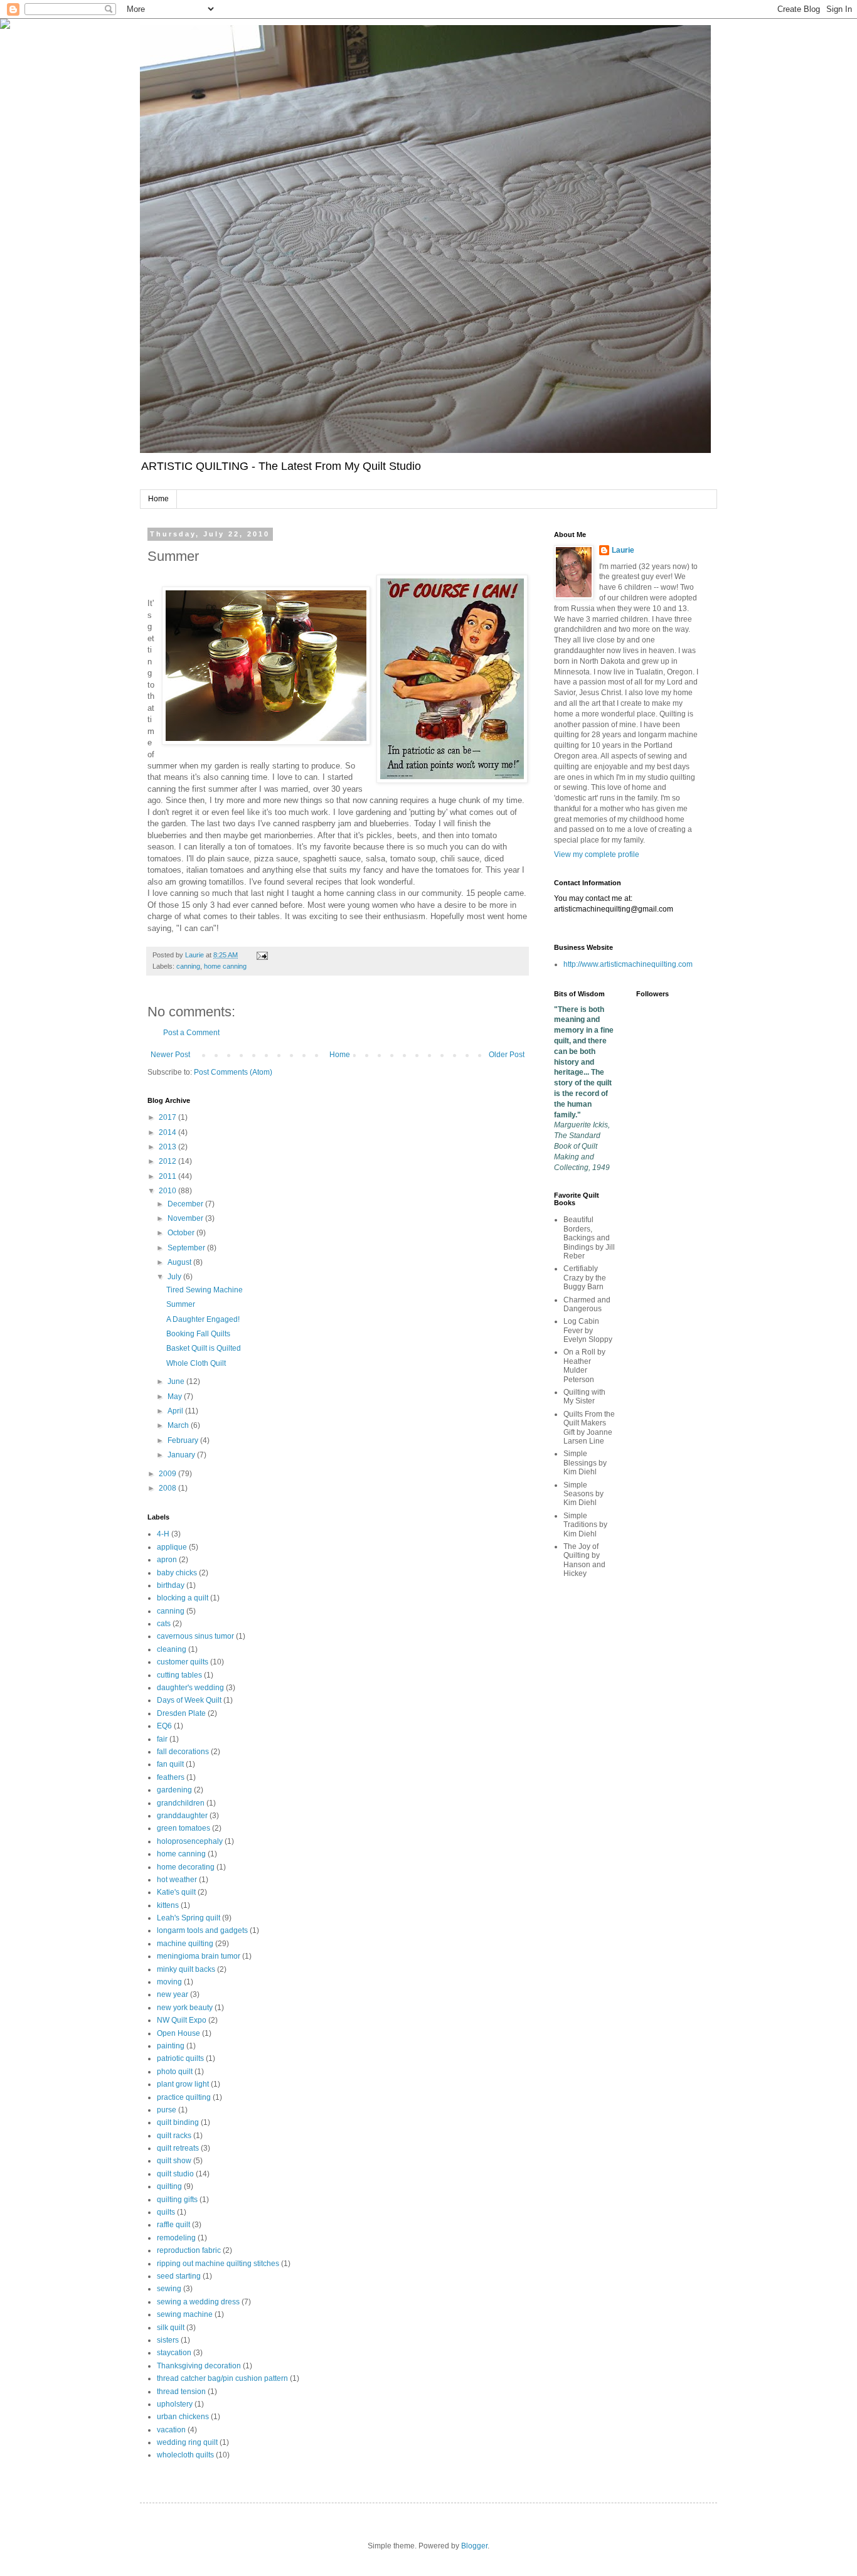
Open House (178, 2033)
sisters (168, 2340)
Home (158, 499)
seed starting (179, 2276)
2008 (168, 1488)
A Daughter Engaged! (203, 1319)
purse (167, 2110)
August (180, 1262)
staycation (174, 2353)
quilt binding (178, 2122)
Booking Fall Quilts (198, 1334)
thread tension (181, 2392)
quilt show (174, 2161)
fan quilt (170, 1764)
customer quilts (183, 1662)
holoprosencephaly (190, 1841)
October (182, 1233)
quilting (169, 2186)
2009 (168, 1474)
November (186, 1218)
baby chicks (177, 1573)
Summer (181, 1304)
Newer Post (170, 1055)
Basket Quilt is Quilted (204, 1348)
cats (164, 1624)
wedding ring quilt (187, 2442)
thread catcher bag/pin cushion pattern (222, 2378)
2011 (168, 1176)
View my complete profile (597, 854)
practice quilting (184, 2097)
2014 (168, 1132)
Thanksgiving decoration (199, 2366)
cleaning (172, 1649)
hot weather (177, 1880)
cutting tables (179, 1675)
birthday (171, 1585)
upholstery (175, 2404)
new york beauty (185, 2008)
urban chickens (183, 2417)
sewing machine (185, 2314)
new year (173, 1994)
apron (167, 1560)
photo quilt (175, 2072)
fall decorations (183, 1752)
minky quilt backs (186, 1969)
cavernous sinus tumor (195, 1636)
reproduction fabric (189, 2250)
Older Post (507, 1055)
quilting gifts (177, 2200)
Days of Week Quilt (189, 1700)
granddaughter (182, 1816)
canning (188, 966)
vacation (171, 2430)
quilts (166, 2212)
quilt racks (174, 2136)
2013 (168, 1147)
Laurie (623, 550)
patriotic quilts (180, 2058)
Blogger (474, 2546)
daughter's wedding (190, 1688)
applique (172, 1547)
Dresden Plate (181, 1713)
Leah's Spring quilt (189, 1918)
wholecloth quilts (185, 2455)
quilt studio (175, 2174)
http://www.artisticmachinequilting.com (628, 964)
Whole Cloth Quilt (196, 1363)
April (176, 1411)
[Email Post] (262, 955)
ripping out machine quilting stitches (218, 2264)
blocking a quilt (183, 1598)
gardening (174, 1790)
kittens (168, 1905)
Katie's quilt (176, 1892)
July (175, 1277)
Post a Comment (191, 1033)
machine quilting (185, 1944)
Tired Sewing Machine (205, 1290)
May (176, 1397)
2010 (168, 1191)
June (177, 1381)
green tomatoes (184, 1828)
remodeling (176, 2238)
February (184, 1440)
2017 (168, 1117)
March (179, 1425)
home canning (225, 966)
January (182, 1455)
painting (171, 2046)
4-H (163, 1534)
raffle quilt (173, 2225)
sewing (169, 2289)
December (186, 1204)
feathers (171, 1777)
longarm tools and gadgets (202, 1930)
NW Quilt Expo (182, 2020)
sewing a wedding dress (198, 2302)
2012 (168, 1161)
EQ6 (164, 1726)
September (187, 1248)
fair (162, 1739)
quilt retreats (178, 2148)
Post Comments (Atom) (233, 1072)
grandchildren (181, 1803)
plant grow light (183, 2084)
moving (169, 1982)
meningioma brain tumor (199, 1956)
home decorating (186, 1867)
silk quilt (171, 2328)
